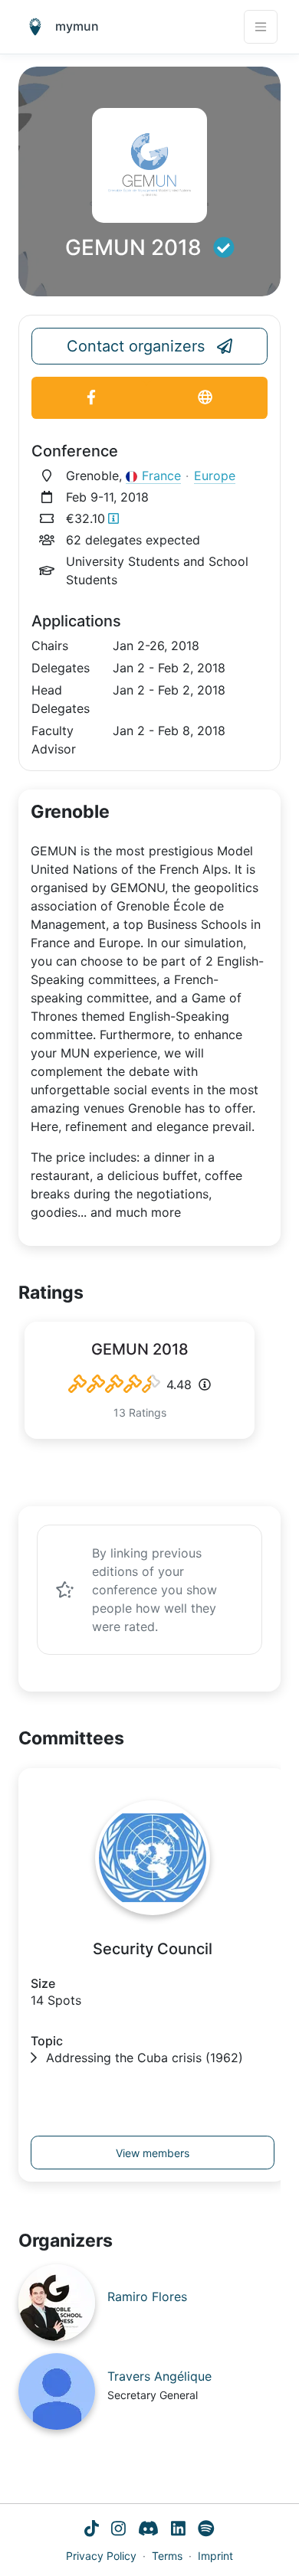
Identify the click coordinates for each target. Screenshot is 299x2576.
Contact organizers (136, 346)
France (161, 476)
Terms (167, 2556)
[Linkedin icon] (178, 2530)
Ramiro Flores (147, 2296)
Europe (215, 476)
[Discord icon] (148, 2530)
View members (153, 2153)
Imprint (215, 2556)
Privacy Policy (101, 2556)
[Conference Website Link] (205, 398)
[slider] (114, 1384)
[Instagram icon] (118, 2530)
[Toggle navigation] (261, 27)
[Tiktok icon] (92, 2530)
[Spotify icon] (206, 2530)
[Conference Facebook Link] (91, 398)
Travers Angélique (159, 2376)
